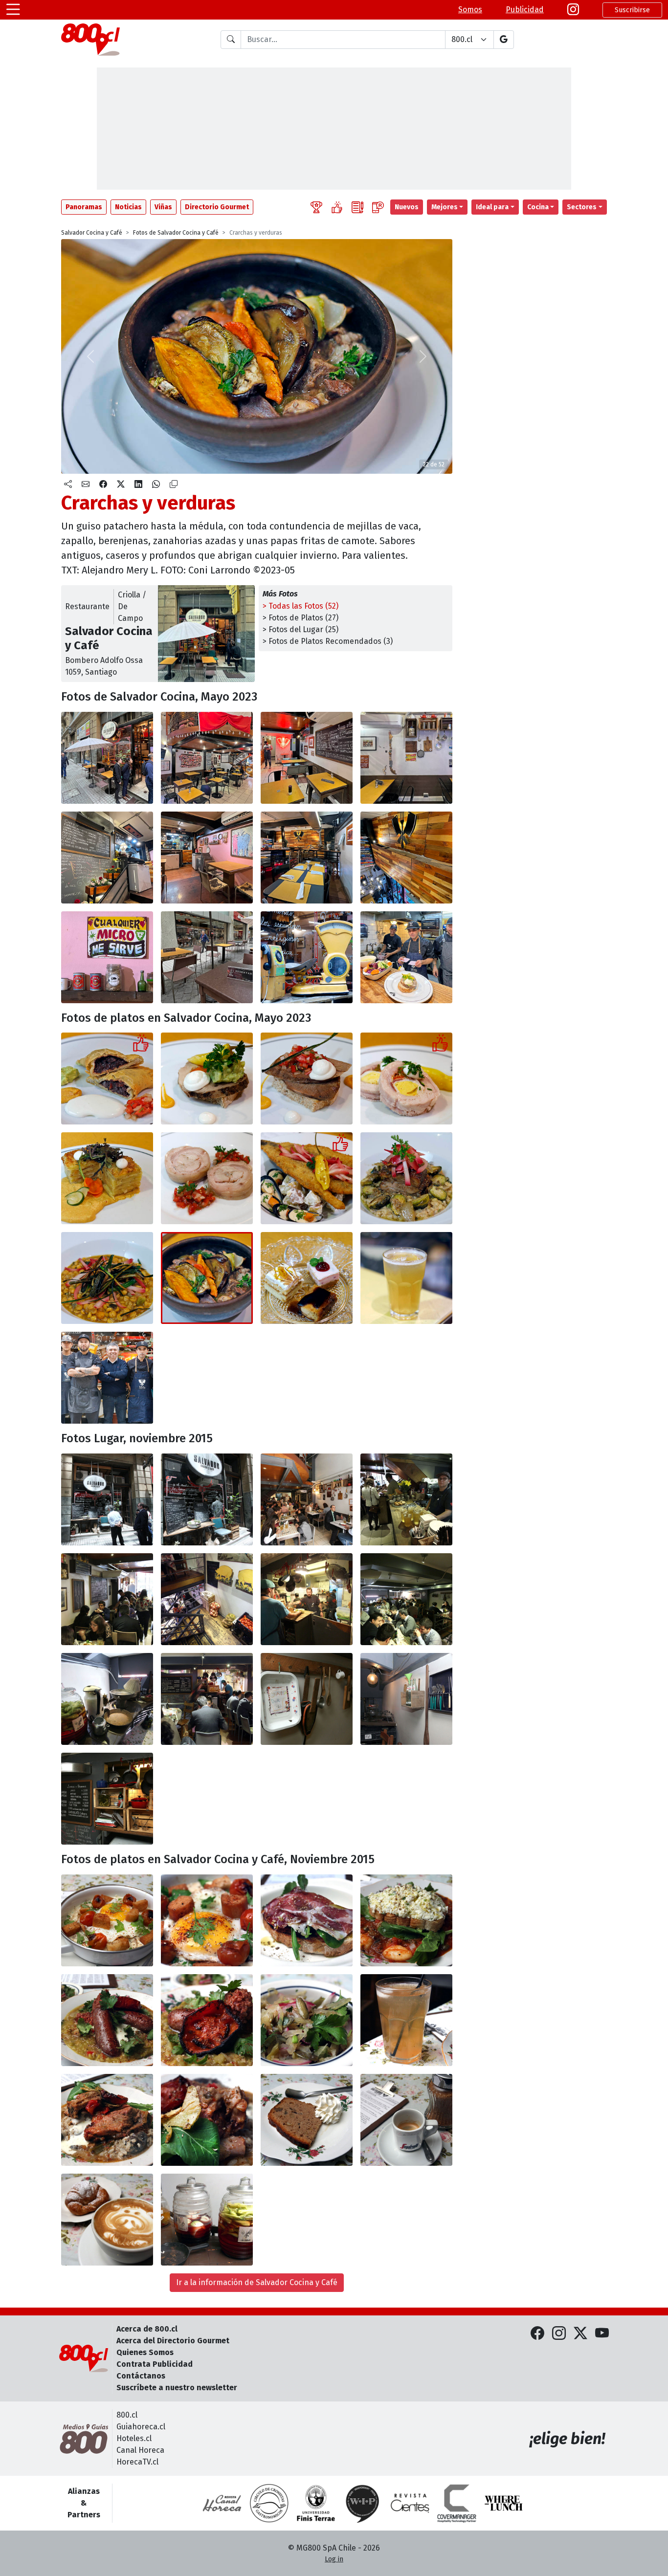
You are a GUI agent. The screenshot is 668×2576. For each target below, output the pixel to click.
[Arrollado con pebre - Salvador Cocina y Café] (207, 1178)
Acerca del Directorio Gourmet (173, 2341)
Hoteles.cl (134, 2438)
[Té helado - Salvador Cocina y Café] (406, 2020)
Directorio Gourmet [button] (217, 207)
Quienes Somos (145, 2352)
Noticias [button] (128, 207)
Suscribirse (632, 10)
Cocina (538, 207)
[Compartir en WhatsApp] (156, 484)
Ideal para (492, 207)
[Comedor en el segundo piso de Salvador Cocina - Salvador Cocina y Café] (207, 858)
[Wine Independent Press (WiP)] (363, 2503)
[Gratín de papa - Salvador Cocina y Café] (107, 1178)
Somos (470, 10)
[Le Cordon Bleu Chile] (316, 2503)
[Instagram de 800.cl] (559, 2334)
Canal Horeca (140, 2450)
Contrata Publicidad (155, 2364)
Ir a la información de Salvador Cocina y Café (257, 2282)
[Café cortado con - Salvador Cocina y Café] (107, 2220)
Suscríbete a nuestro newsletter (177, 2388)
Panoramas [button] (84, 207)
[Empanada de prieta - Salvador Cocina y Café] (107, 1079)
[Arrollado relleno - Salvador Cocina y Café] (406, 1079)
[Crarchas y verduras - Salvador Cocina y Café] (207, 1278)
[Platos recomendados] (337, 207)
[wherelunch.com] (504, 2503)
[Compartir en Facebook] (103, 484)
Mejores (445, 207)
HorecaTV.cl (137, 2462)
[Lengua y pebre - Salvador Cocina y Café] (307, 1079)
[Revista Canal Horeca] (222, 2503)
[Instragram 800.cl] (573, 10)
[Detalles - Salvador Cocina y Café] (307, 957)
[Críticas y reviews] (357, 207)
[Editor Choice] (316, 207)
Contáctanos (141, 2376)
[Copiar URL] (174, 484)
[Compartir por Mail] (86, 484)
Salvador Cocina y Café (92, 233)
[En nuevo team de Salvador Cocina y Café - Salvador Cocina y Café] (107, 1378)
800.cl (127, 2415)
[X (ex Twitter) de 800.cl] (580, 2334)
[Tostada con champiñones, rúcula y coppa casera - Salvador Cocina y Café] (307, 1920)
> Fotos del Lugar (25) (301, 629)
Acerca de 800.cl (147, 2329)
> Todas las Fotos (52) (301, 606)
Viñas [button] (163, 207)
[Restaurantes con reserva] (378, 207)
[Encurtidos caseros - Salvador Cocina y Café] (207, 2220)
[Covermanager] (457, 2503)
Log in (334, 2559)
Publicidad (525, 10)
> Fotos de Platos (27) (301, 618)
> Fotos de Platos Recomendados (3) (328, 641)
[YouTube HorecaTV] (602, 2334)
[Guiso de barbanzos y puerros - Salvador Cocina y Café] (107, 1278)
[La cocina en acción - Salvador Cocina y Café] (406, 957)
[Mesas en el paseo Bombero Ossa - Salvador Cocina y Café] (207, 957)
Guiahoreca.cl (141, 2427)
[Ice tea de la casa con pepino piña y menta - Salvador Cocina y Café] (406, 1278)
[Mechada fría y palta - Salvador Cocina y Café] (207, 1079)
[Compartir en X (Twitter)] (121, 484)
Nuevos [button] (407, 207)
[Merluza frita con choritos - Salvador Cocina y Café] (307, 1178)
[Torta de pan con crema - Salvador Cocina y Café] (307, 2120)
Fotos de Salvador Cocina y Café (176, 233)
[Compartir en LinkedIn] (138, 484)
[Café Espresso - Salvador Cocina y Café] (406, 2120)
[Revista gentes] (410, 2503)
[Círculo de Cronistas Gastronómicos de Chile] (269, 2503)
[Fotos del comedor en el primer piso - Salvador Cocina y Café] (207, 758)
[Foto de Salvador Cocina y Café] (207, 1499)
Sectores (582, 207)
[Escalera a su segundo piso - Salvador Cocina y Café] (107, 858)
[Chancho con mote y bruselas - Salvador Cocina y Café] (406, 1178)
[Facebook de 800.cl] (537, 2334)
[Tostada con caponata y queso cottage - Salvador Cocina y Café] (406, 1920)
